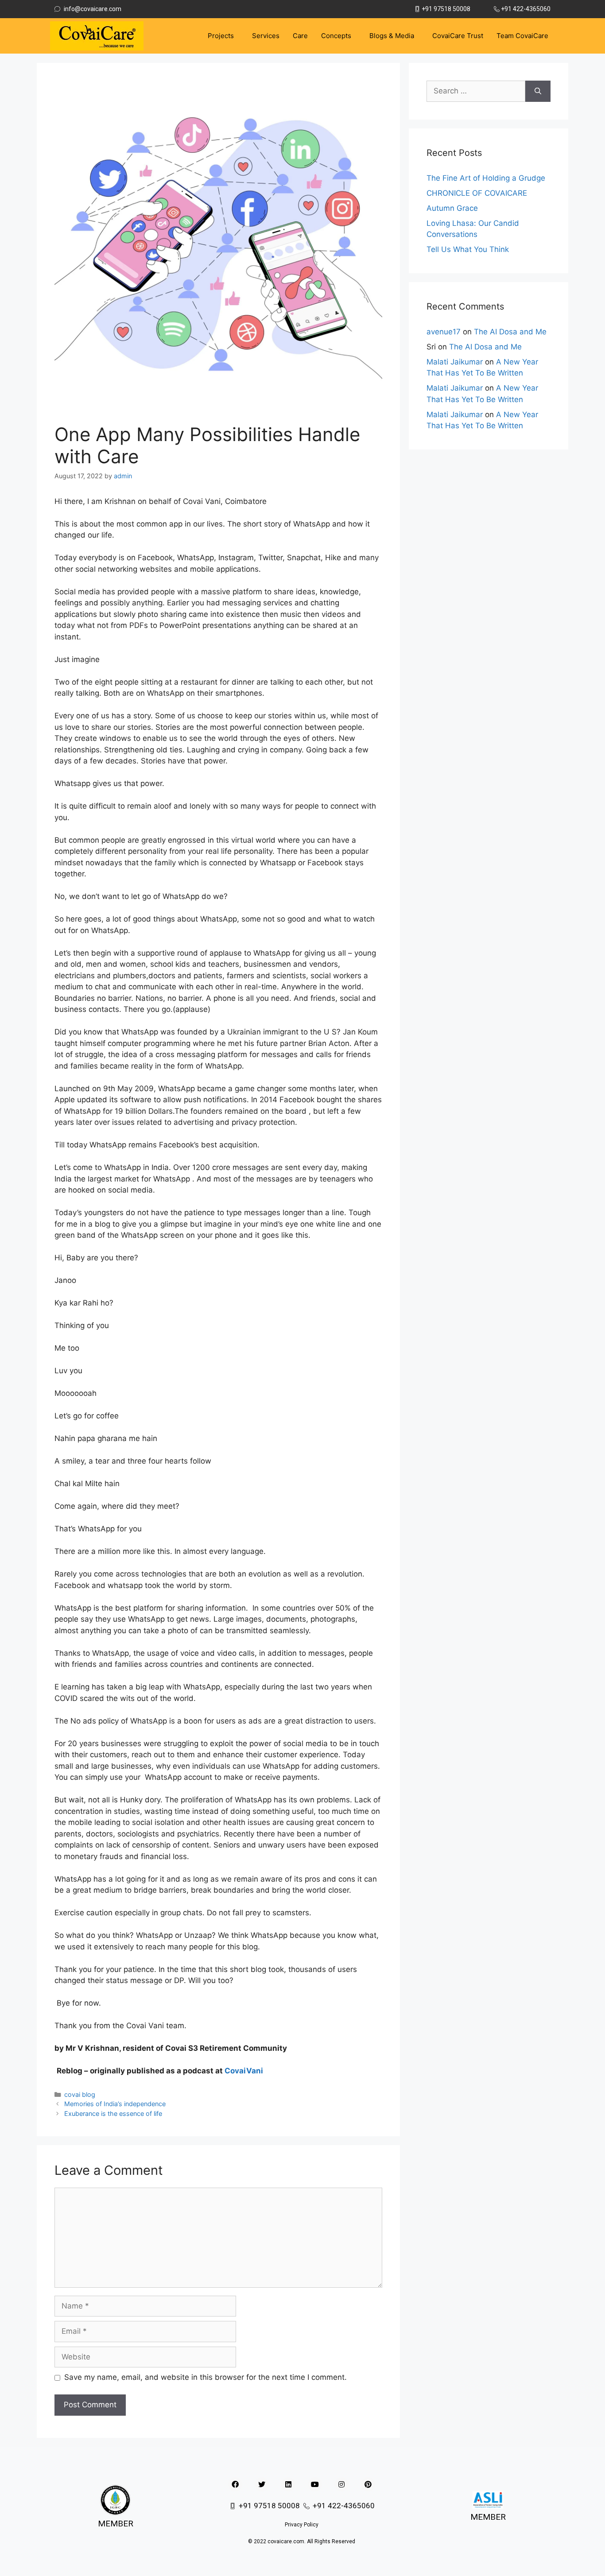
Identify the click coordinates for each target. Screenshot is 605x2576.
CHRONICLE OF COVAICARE (477, 193)
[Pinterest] (368, 2484)
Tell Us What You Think (468, 249)
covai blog (80, 2094)
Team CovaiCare (522, 36)
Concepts (336, 36)
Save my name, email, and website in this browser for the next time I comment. (206, 2377)
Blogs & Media (392, 36)
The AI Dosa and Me (510, 332)
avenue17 (444, 332)
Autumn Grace (452, 208)
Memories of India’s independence (115, 2104)
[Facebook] (235, 2484)
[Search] (538, 91)
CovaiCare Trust (458, 36)
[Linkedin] (288, 2484)
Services (266, 36)
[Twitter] (262, 2484)
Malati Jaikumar (455, 362)
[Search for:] (476, 91)
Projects (221, 36)
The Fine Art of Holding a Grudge (486, 178)
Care (300, 36)
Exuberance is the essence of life (113, 2113)
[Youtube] (315, 2484)
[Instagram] (341, 2484)
